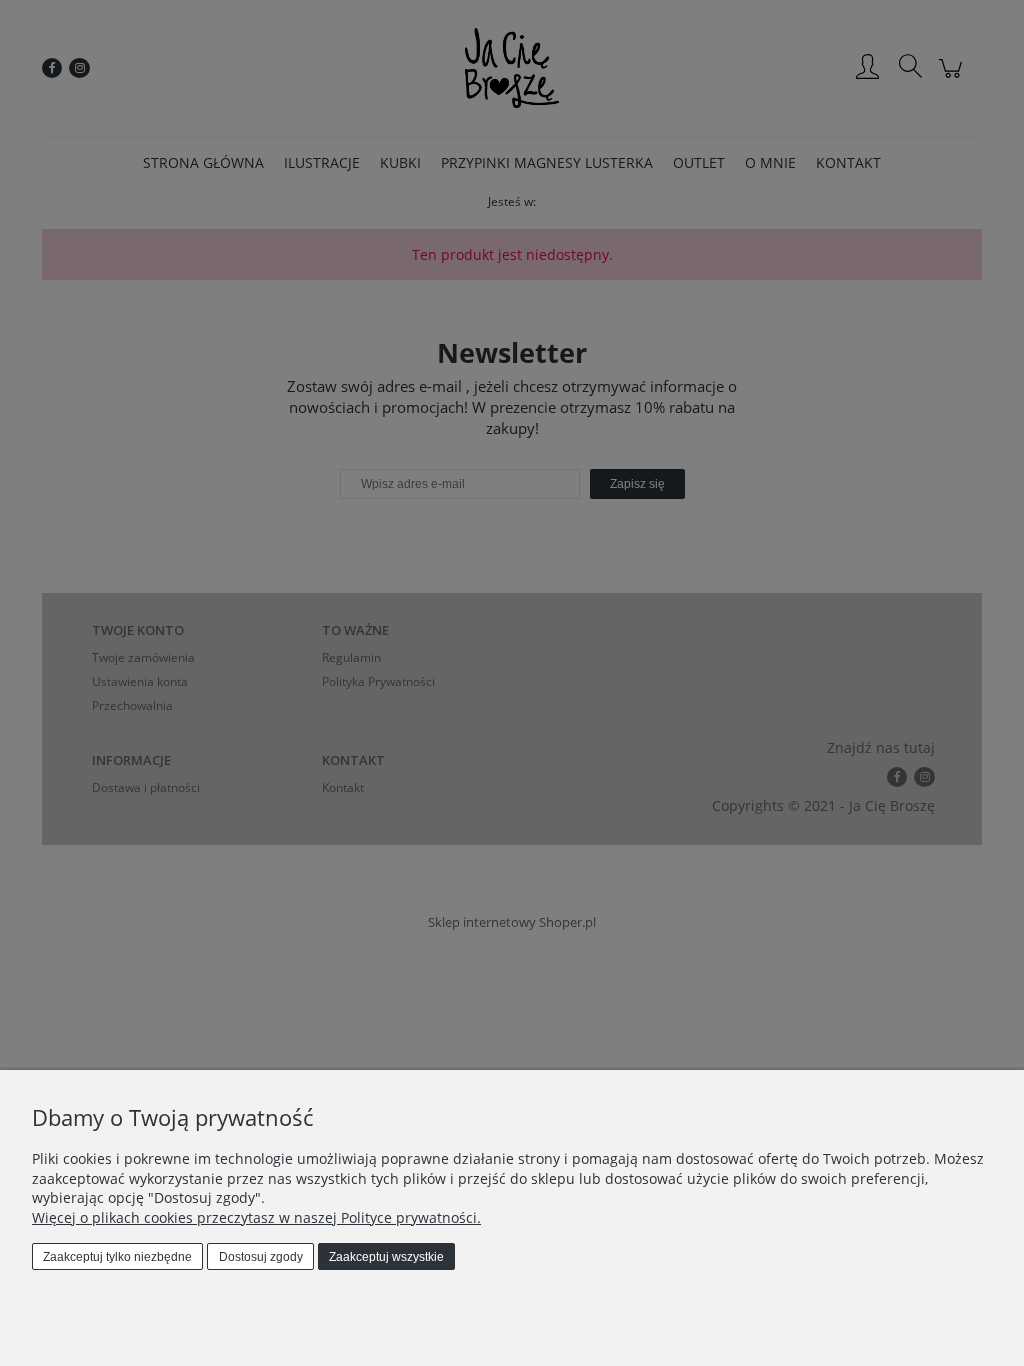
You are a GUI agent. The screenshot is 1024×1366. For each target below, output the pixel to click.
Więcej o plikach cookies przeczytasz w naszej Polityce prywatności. (256, 1217)
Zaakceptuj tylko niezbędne (117, 1257)
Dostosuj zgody (261, 1257)
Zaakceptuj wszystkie (386, 1257)
